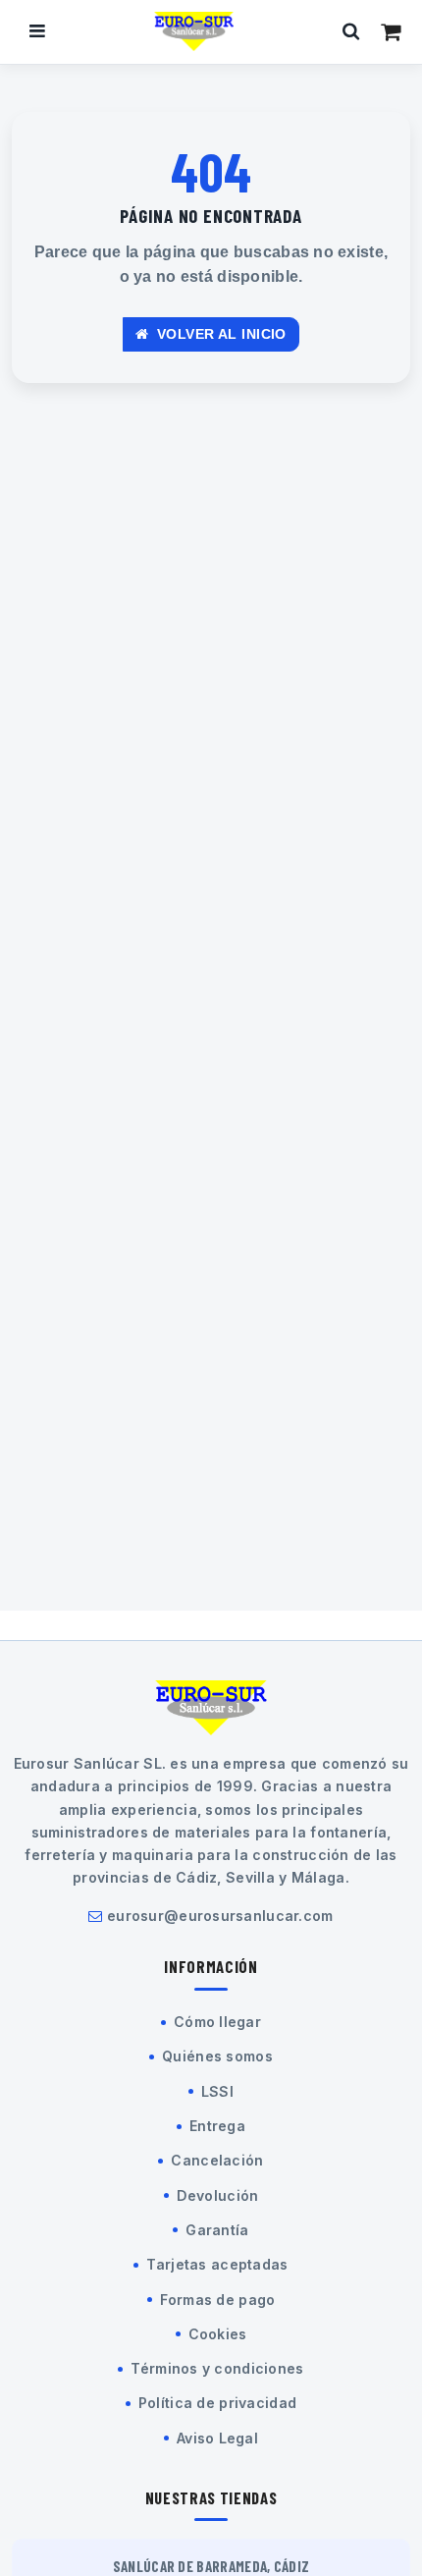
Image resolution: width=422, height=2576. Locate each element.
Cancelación (217, 2160)
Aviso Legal (217, 2438)
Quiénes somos (217, 2056)
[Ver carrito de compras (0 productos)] (391, 31)
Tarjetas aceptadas (217, 2264)
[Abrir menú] (37, 31)
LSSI (217, 2091)
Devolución (218, 2195)
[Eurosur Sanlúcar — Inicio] (194, 31)
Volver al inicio (220, 334)
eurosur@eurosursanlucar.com (220, 1916)
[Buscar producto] (351, 31)
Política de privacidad (217, 2403)
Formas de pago (218, 2300)
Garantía (217, 2230)
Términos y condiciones (217, 2368)
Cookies (218, 2334)
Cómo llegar (217, 2022)
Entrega (217, 2126)
